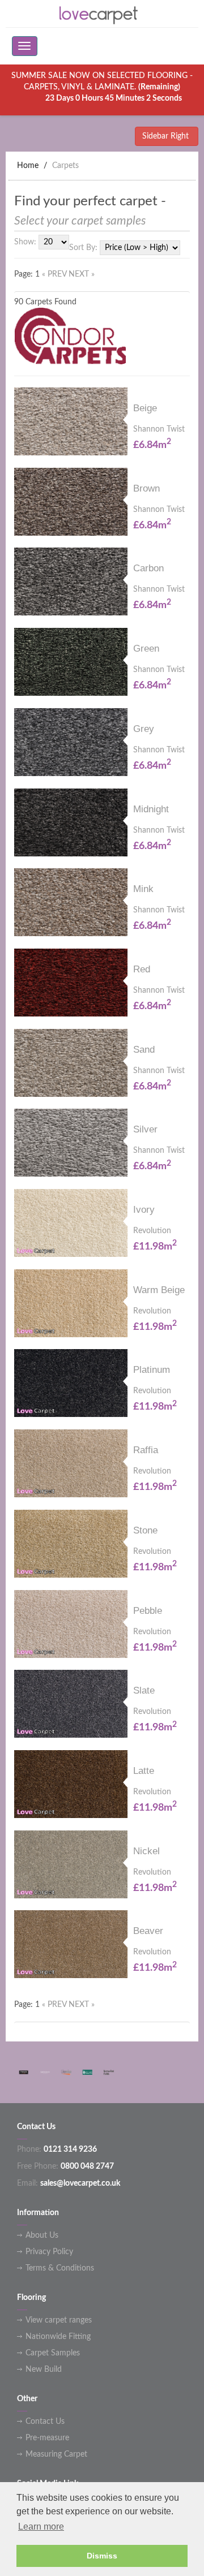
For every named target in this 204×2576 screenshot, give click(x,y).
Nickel (146, 1851)
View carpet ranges (59, 2320)
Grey (144, 729)
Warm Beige (159, 1290)
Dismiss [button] (102, 2556)
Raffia (146, 1450)
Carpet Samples (53, 2353)
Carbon (148, 568)
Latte (144, 1771)
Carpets (65, 166)
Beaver (148, 1931)
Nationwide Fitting (58, 2337)
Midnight (151, 809)
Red (142, 969)
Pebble (148, 1611)
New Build (44, 2370)
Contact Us (45, 2422)
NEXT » (82, 274)
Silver (145, 1129)
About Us (42, 2235)
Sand (144, 1050)
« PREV (55, 274)
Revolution (152, 1231)
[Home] (102, 14)
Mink (143, 889)
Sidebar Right (167, 136)
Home (28, 166)
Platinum (152, 1370)
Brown (146, 488)
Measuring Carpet (56, 2454)
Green (146, 649)
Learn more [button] (41, 2527)
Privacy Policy (49, 2252)
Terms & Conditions (60, 2268)
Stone (145, 1530)
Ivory (144, 1210)
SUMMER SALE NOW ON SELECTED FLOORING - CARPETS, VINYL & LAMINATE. (102, 87)
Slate (144, 1690)
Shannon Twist (159, 429)
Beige (145, 408)
